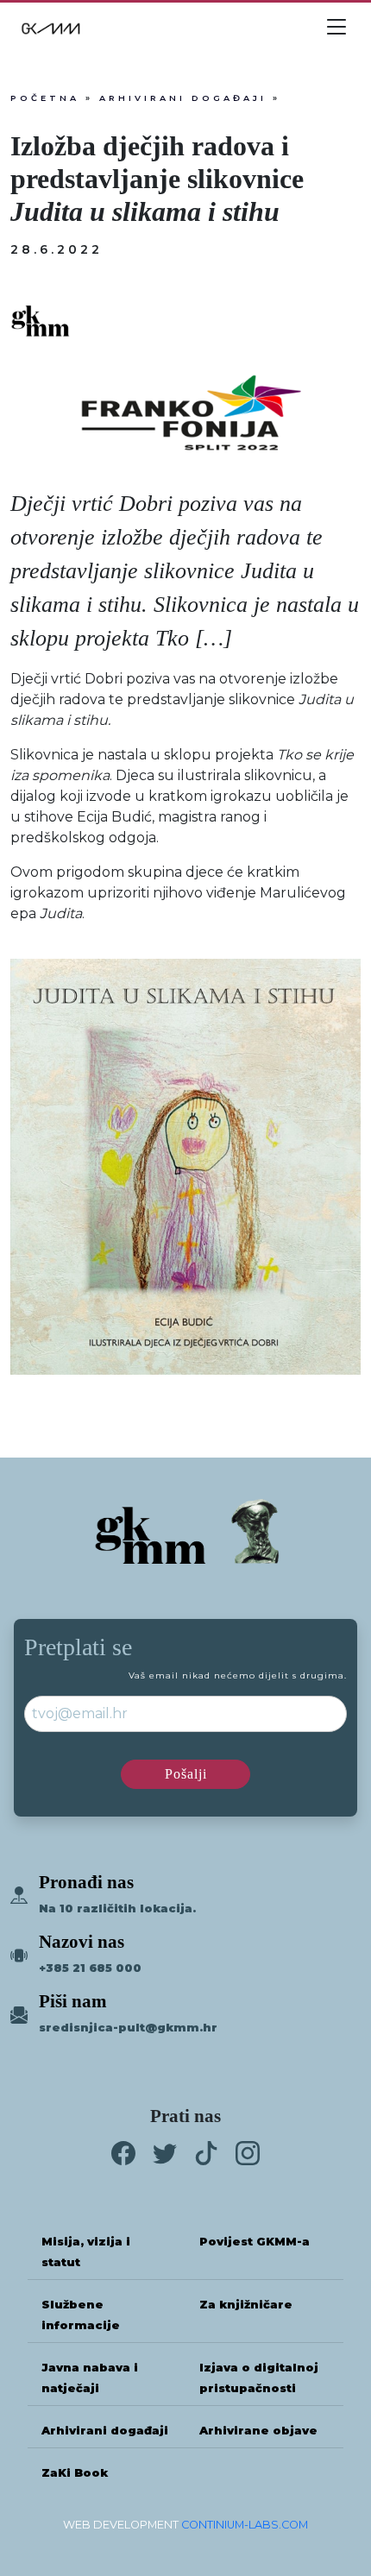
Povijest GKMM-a (255, 2242)
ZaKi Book (75, 2473)
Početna (45, 98)
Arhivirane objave (258, 2431)
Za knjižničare (246, 2305)
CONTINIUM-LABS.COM (245, 2525)
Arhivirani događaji (183, 98)
